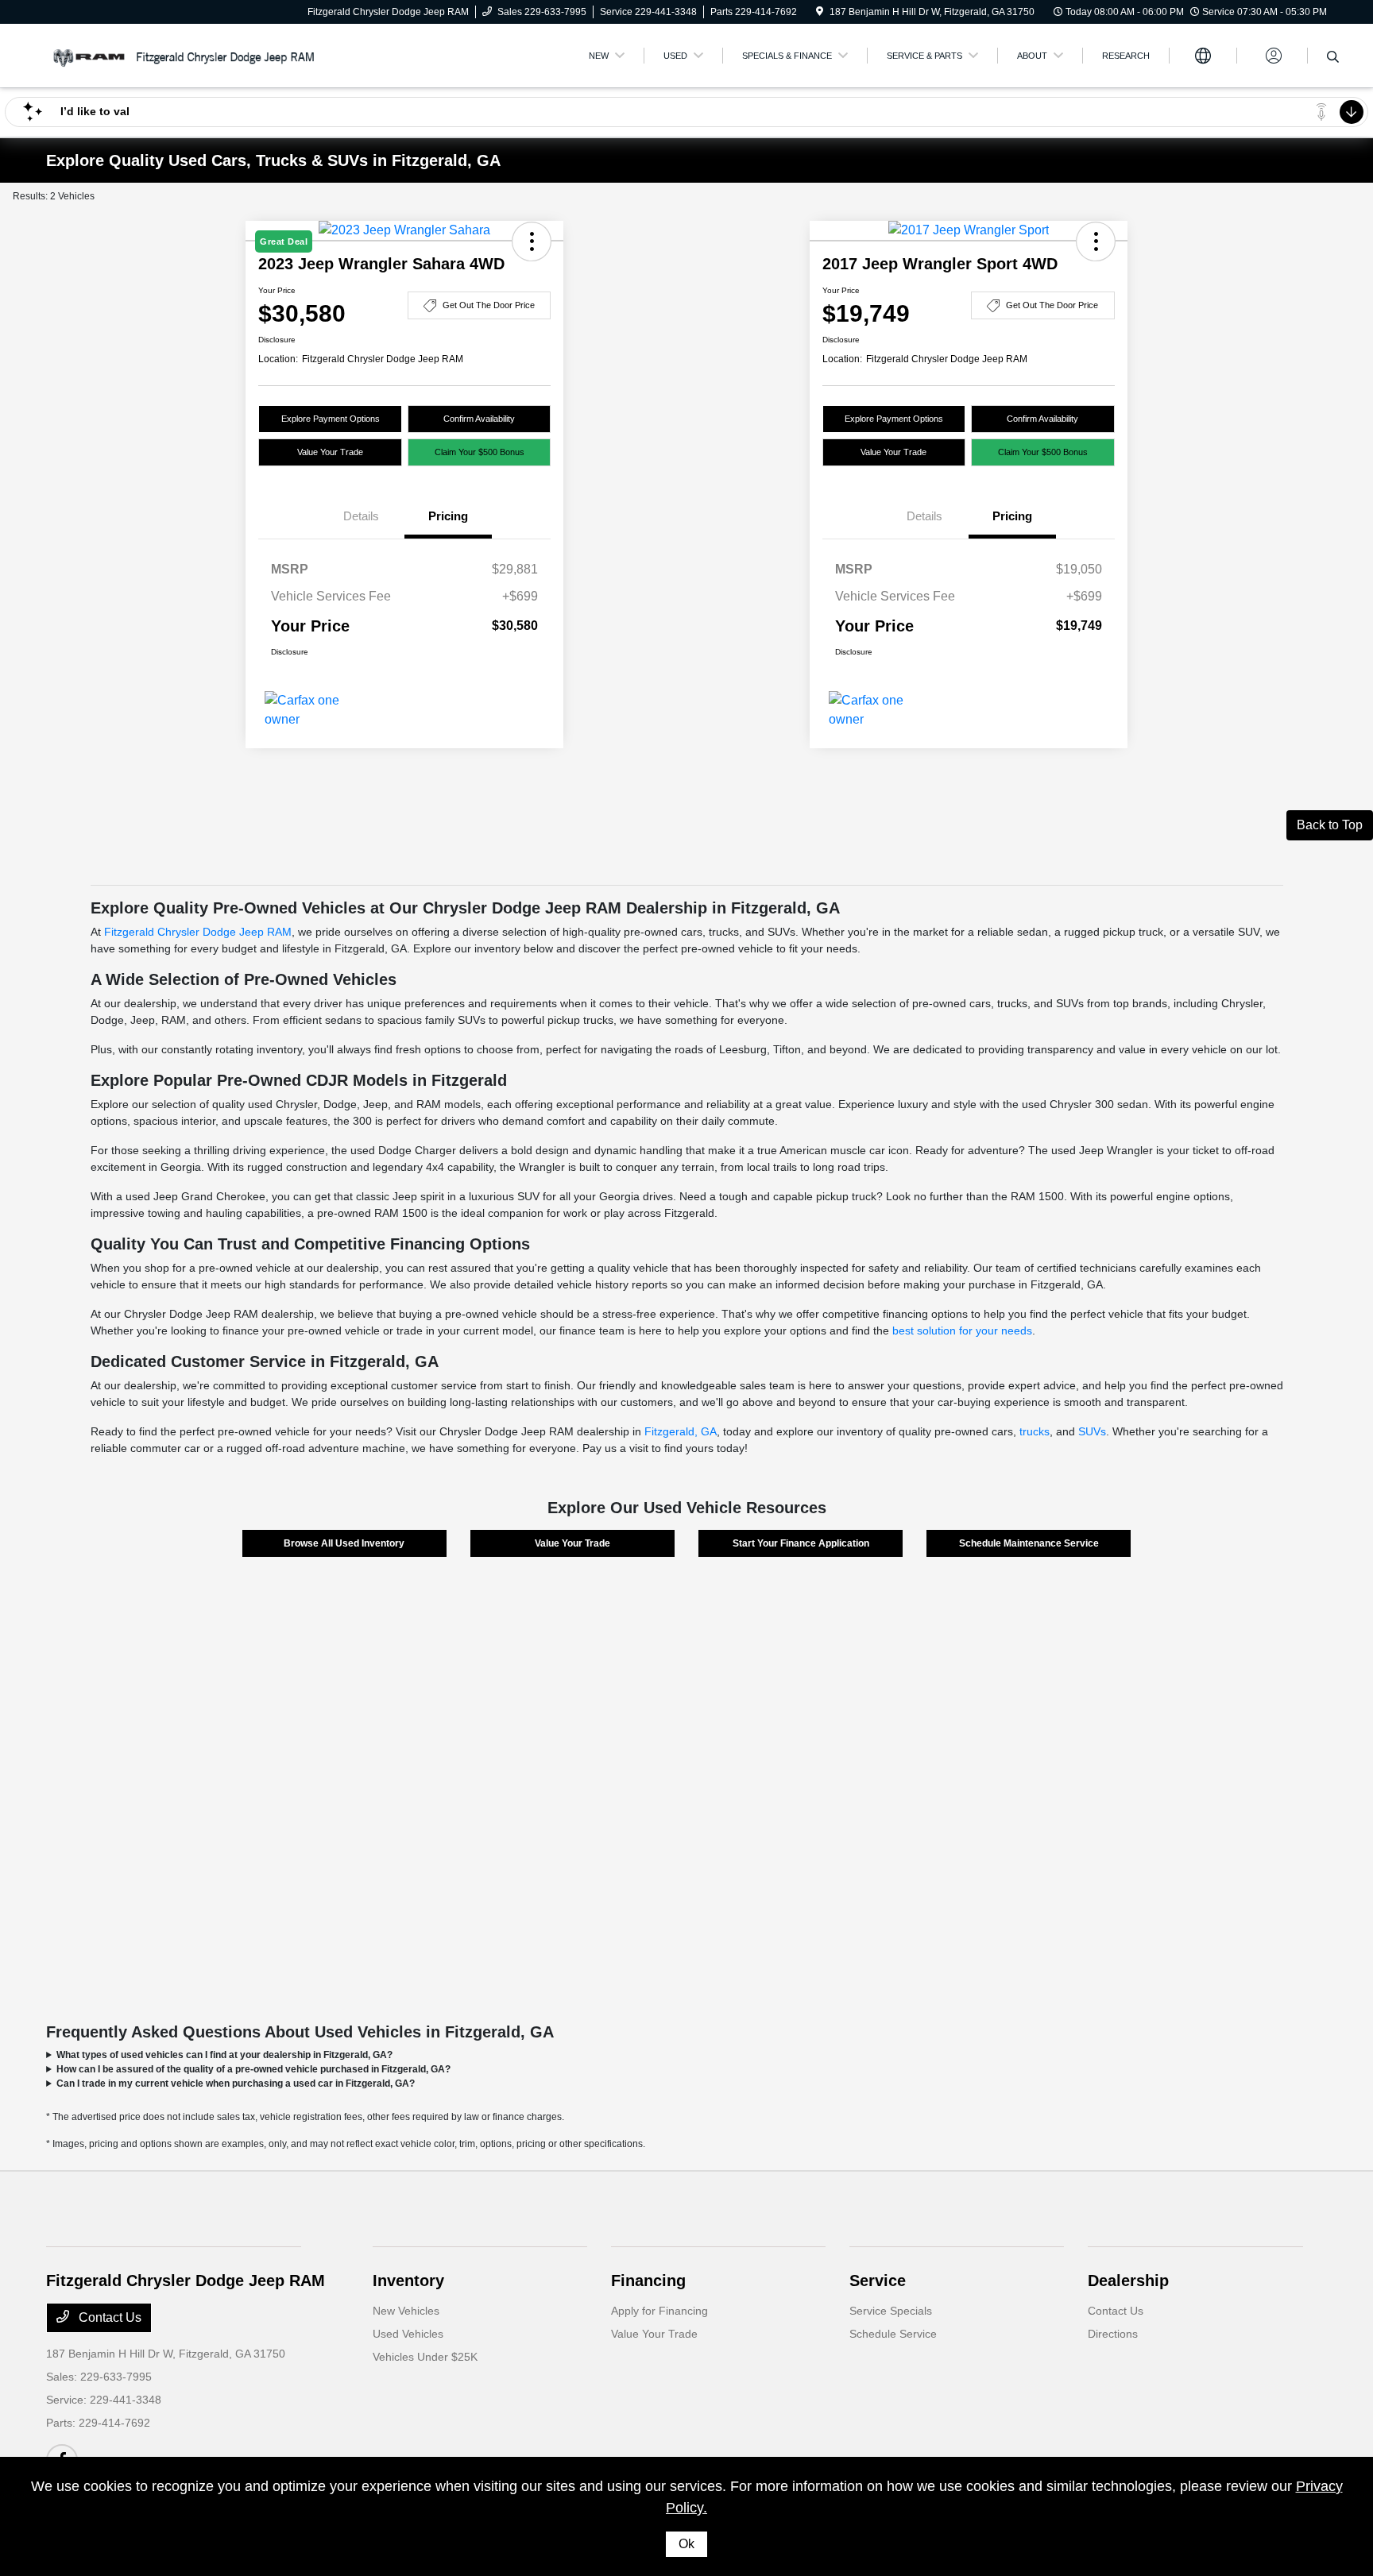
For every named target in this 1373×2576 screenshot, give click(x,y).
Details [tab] (361, 516)
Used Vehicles (408, 2334)
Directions (1113, 2334)
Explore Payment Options (331, 419)
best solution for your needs (962, 1330)
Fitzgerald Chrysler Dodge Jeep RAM (198, 932)
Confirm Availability (479, 419)
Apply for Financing (659, 2311)
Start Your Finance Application (801, 1543)
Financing (648, 2281)
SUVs (1092, 1431)
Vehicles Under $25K (425, 2357)
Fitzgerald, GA (681, 1431)
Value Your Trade (330, 452)
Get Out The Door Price (489, 305)
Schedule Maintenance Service (1029, 1543)
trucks (1035, 1431)
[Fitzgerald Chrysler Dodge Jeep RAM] (183, 54)
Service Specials (891, 2311)
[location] (820, 12)
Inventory (408, 2281)
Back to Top (1330, 825)
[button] (1096, 241)
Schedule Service (893, 2334)
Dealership (1128, 2281)
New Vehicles (406, 2311)
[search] (1333, 58)
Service (878, 2281)
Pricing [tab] (448, 516)
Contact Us (108, 2317)
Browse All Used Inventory (344, 1543)
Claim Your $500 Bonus (480, 452)
